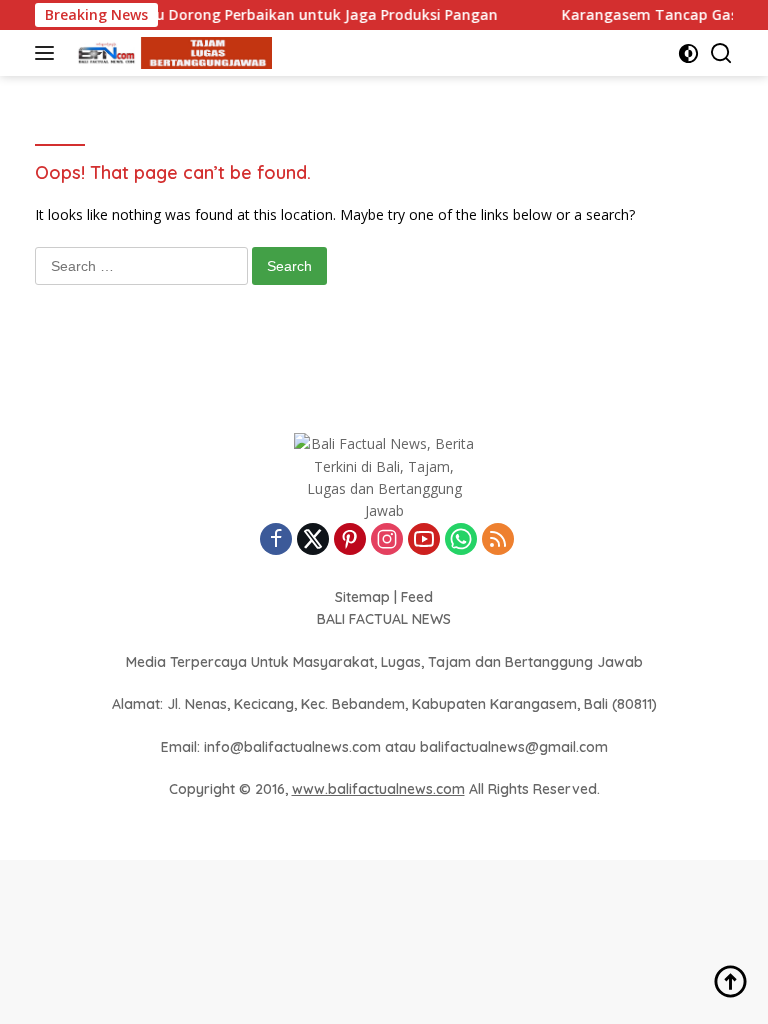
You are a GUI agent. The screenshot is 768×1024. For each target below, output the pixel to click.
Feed (417, 597)
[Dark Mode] (688, 53)
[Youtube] (424, 540)
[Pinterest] (350, 540)
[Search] (721, 53)
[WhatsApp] (461, 540)
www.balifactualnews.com (378, 789)
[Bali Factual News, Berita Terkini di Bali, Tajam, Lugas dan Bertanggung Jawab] (169, 53)
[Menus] (48, 53)
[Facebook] (276, 540)
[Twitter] (313, 540)
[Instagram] (387, 540)
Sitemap (362, 597)
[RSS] (498, 540)
